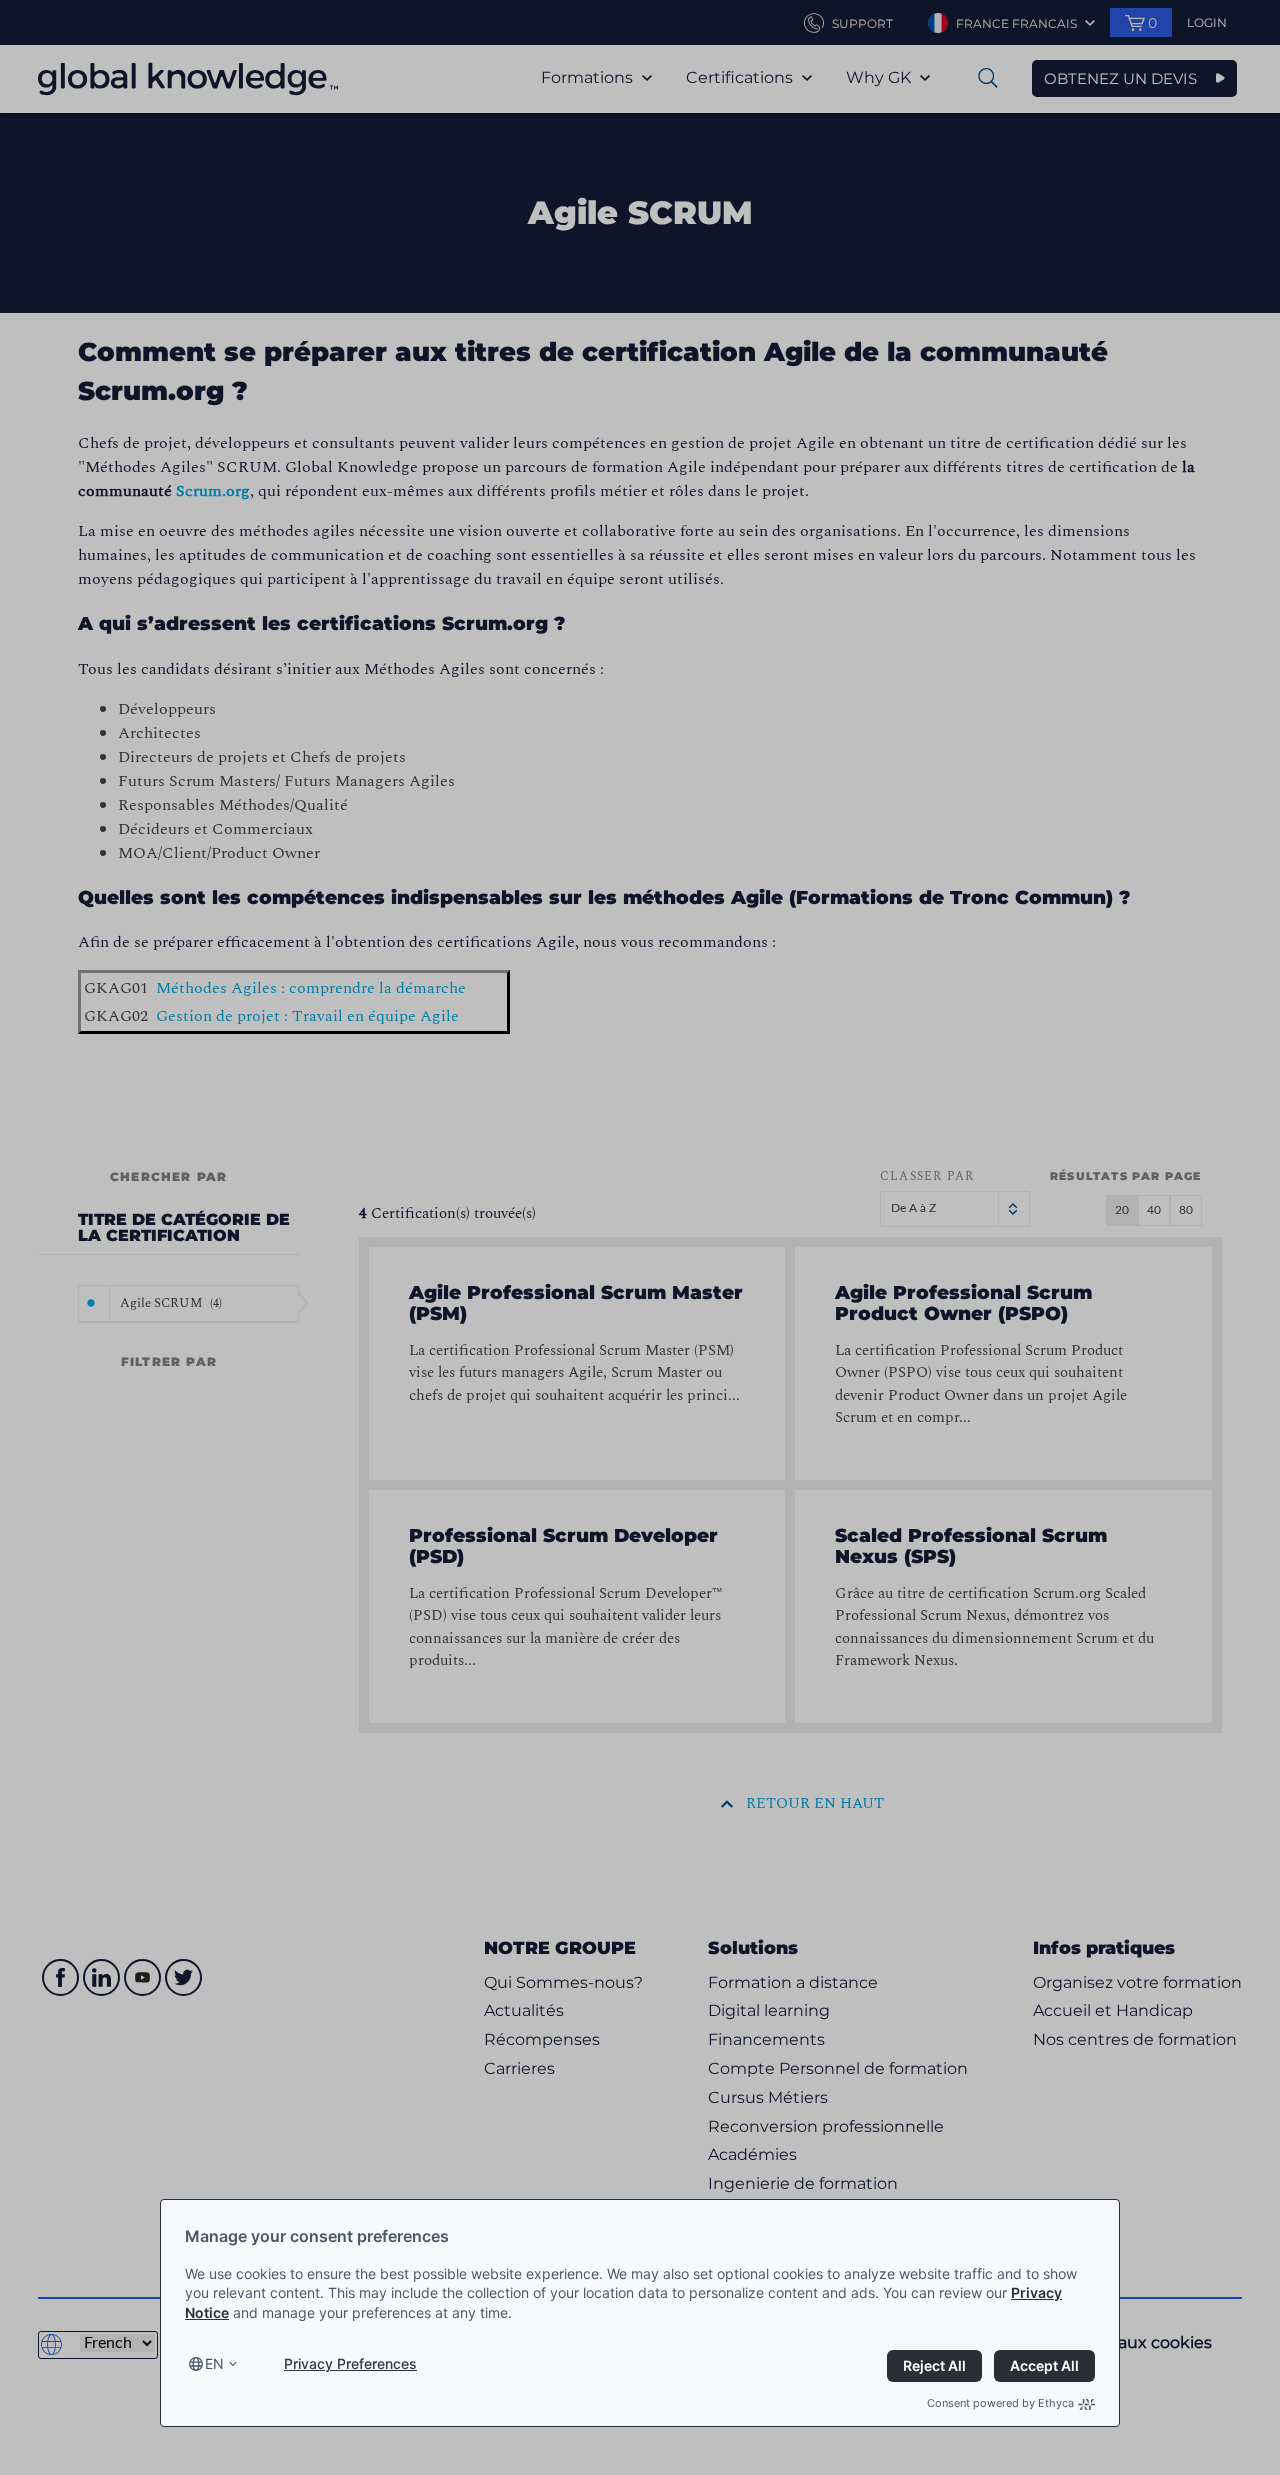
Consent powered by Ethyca (1000, 2403)
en (214, 2363)
